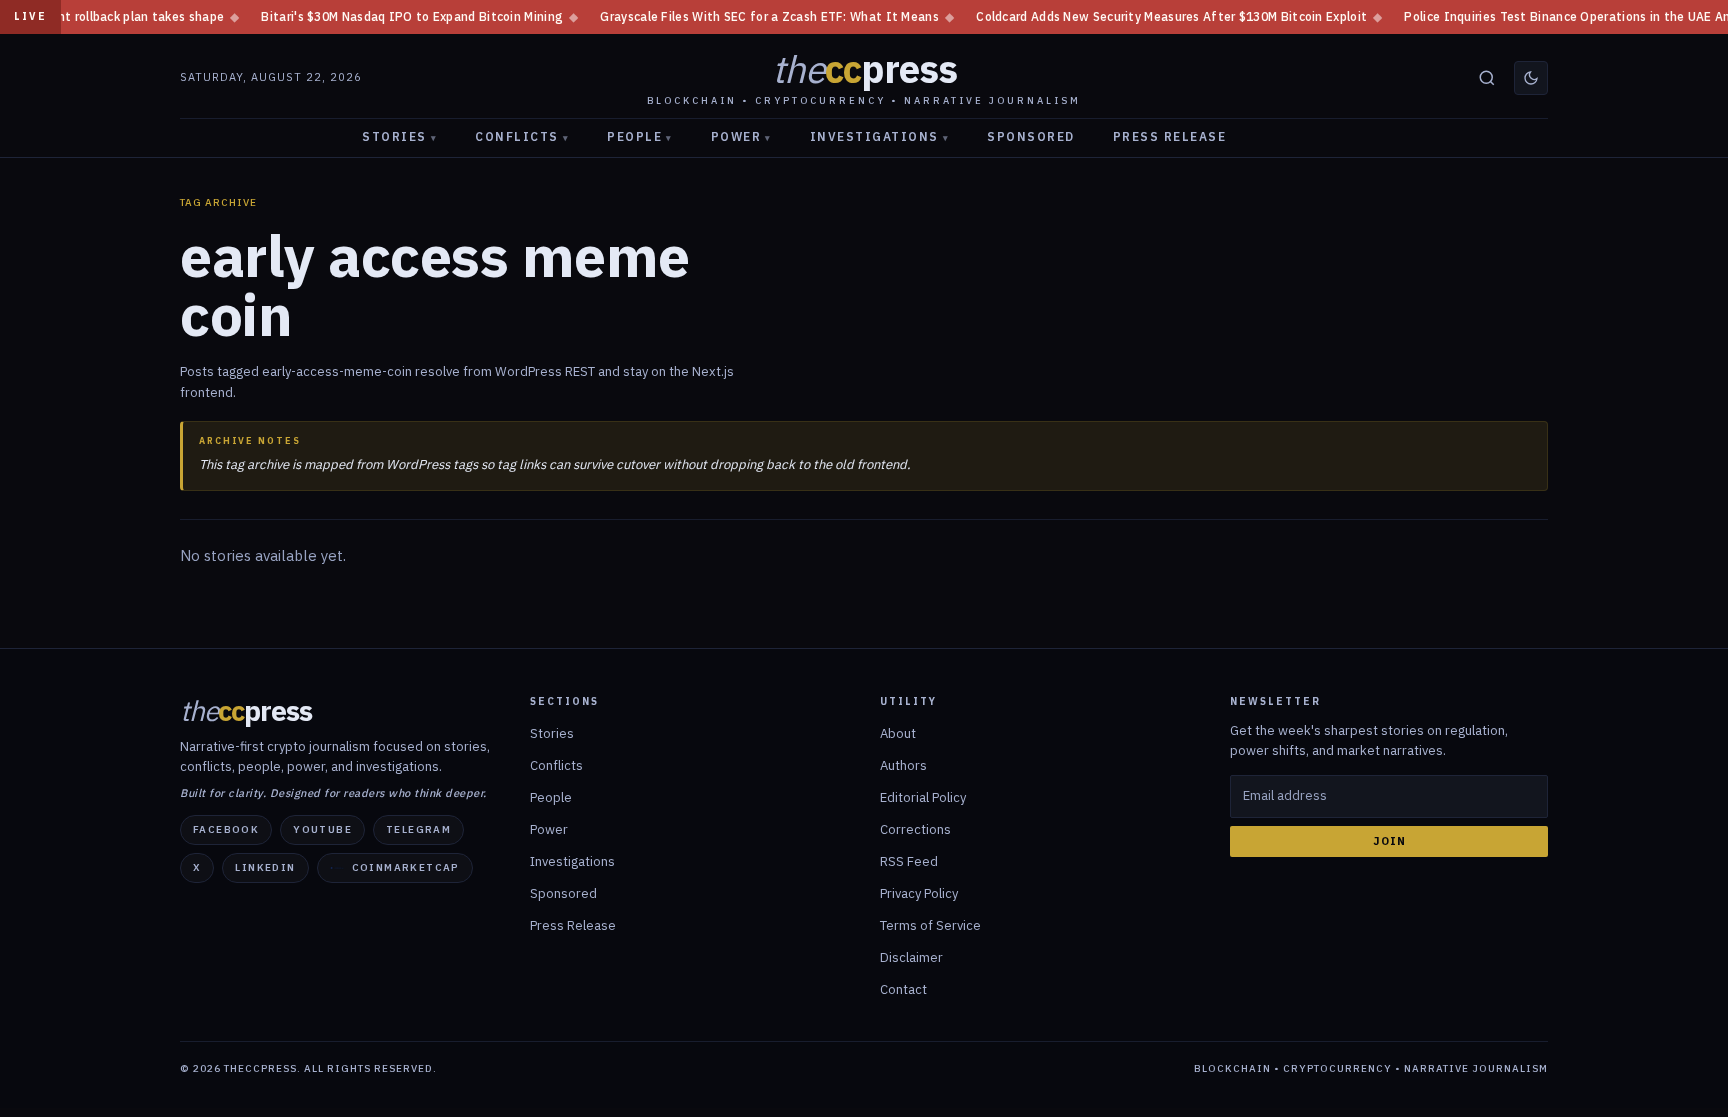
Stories (399, 136)
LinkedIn (265, 867)
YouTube (322, 829)
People (640, 136)
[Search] (1487, 78)
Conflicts (522, 136)
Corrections (915, 829)
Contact (903, 989)
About (898, 733)
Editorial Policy (923, 797)
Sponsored (1031, 136)
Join (1389, 841)
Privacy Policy (919, 893)
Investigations (880, 136)
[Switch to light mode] (1531, 78)
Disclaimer (911, 957)
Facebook (226, 829)
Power (741, 136)
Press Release (1170, 136)
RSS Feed (909, 861)
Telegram (418, 829)
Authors (903, 765)
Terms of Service (930, 925)
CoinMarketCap (406, 867)
